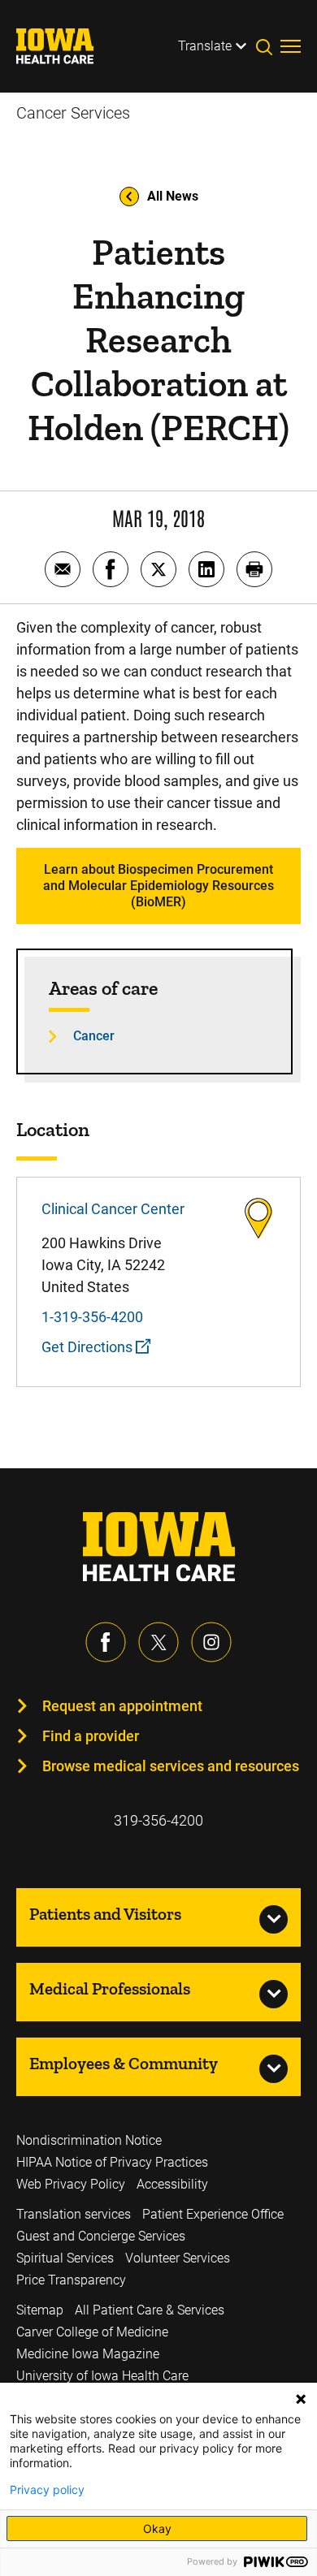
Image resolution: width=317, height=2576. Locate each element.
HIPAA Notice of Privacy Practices (112, 2162)
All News (173, 196)
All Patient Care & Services (150, 2310)
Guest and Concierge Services (101, 2236)
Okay (157, 2528)
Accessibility (172, 2184)
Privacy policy (47, 2490)
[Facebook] (106, 1642)
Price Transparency (71, 2280)
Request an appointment (122, 1706)
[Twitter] (158, 1642)
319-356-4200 (158, 1820)
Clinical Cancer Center (113, 1209)
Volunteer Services (178, 2258)
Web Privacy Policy (71, 2184)
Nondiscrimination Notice (89, 2140)
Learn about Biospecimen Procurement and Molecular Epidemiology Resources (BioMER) (158, 886)
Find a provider (91, 1736)
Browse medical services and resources (171, 1766)
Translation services (74, 2214)
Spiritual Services (65, 2258)
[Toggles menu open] (291, 46)
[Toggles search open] (268, 46)
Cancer (94, 1036)
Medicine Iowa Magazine (88, 2354)
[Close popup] (301, 2399)
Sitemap (40, 2310)
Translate (205, 46)
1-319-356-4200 (92, 1317)
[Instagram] (211, 1642)
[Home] (65, 46)
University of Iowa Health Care (102, 2376)
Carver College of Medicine (92, 2332)
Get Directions (89, 1347)
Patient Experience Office (213, 2214)
